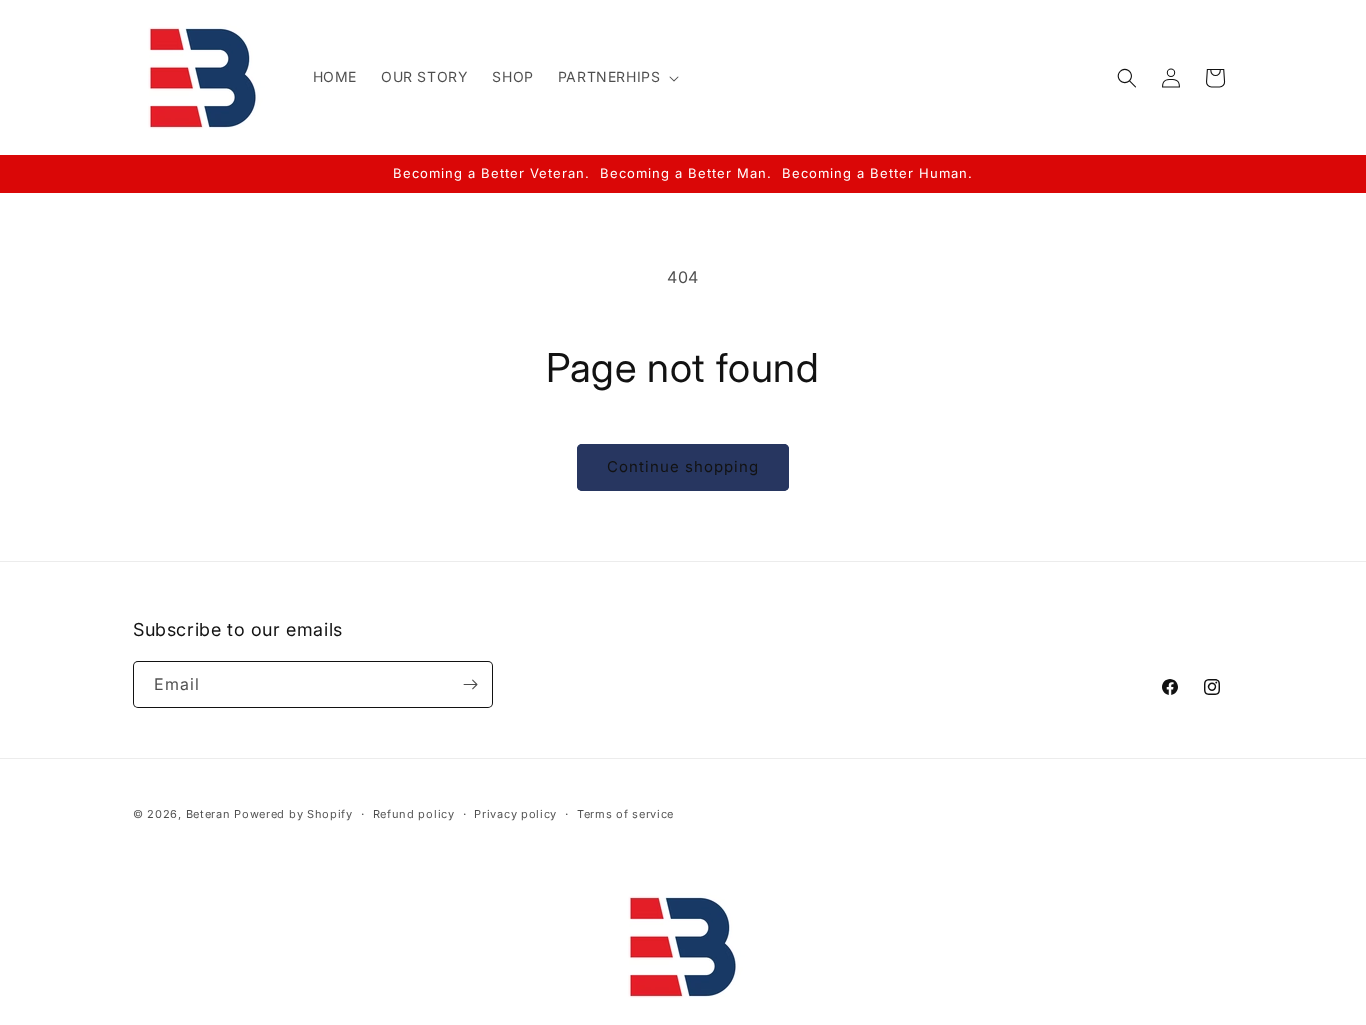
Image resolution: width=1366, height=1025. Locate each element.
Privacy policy (515, 814)
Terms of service (625, 814)
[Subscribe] (470, 684)
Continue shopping (683, 466)
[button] (617, 77)
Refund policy (414, 814)
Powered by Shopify (293, 814)
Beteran (208, 814)
